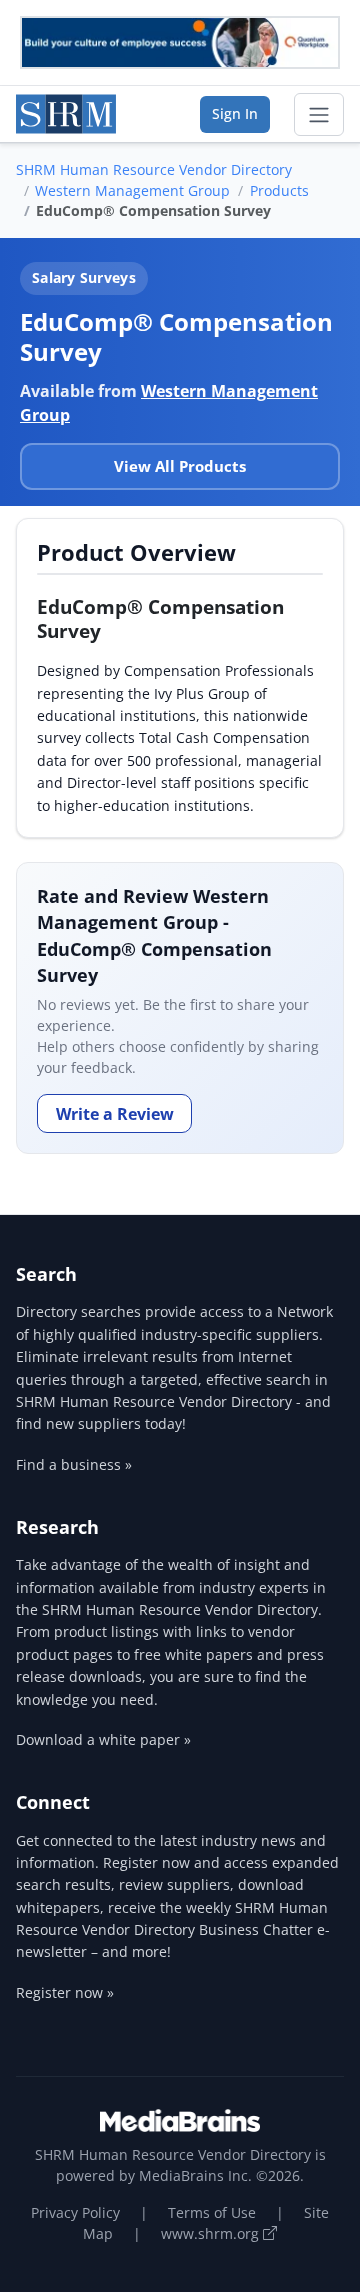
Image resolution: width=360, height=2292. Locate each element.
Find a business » (74, 1464)
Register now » (65, 1992)
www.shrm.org (212, 2233)
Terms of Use (212, 2212)
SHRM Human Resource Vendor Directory (154, 169)
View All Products (180, 466)
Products (279, 190)
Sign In (235, 113)
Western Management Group (132, 190)
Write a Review (115, 1114)
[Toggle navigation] (319, 115)
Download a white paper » (103, 1739)
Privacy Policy (75, 2212)
